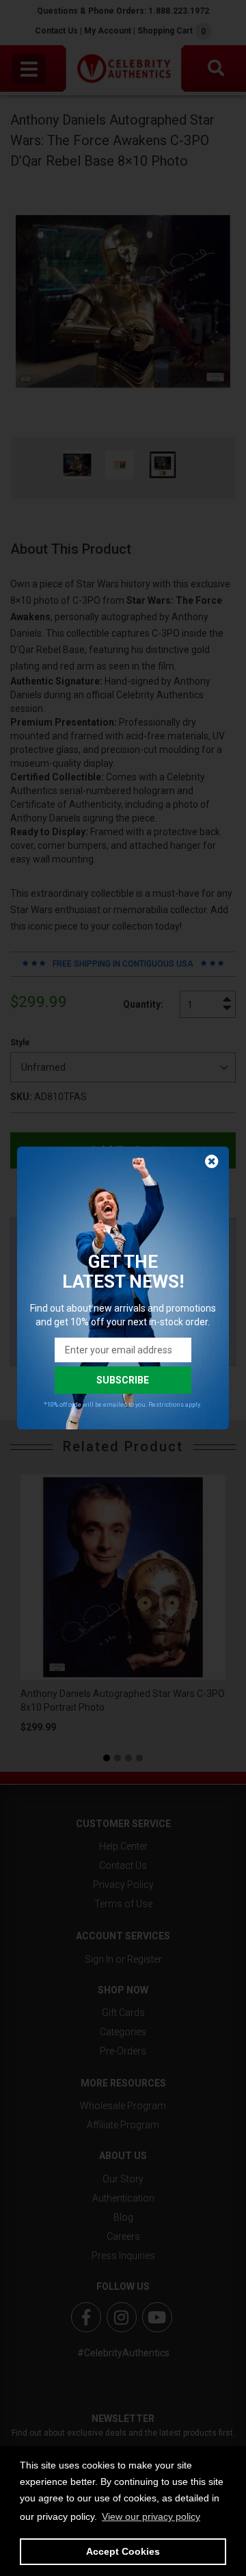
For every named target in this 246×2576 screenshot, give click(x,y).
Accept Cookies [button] (123, 2551)
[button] (151, 2516)
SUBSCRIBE (123, 1380)
